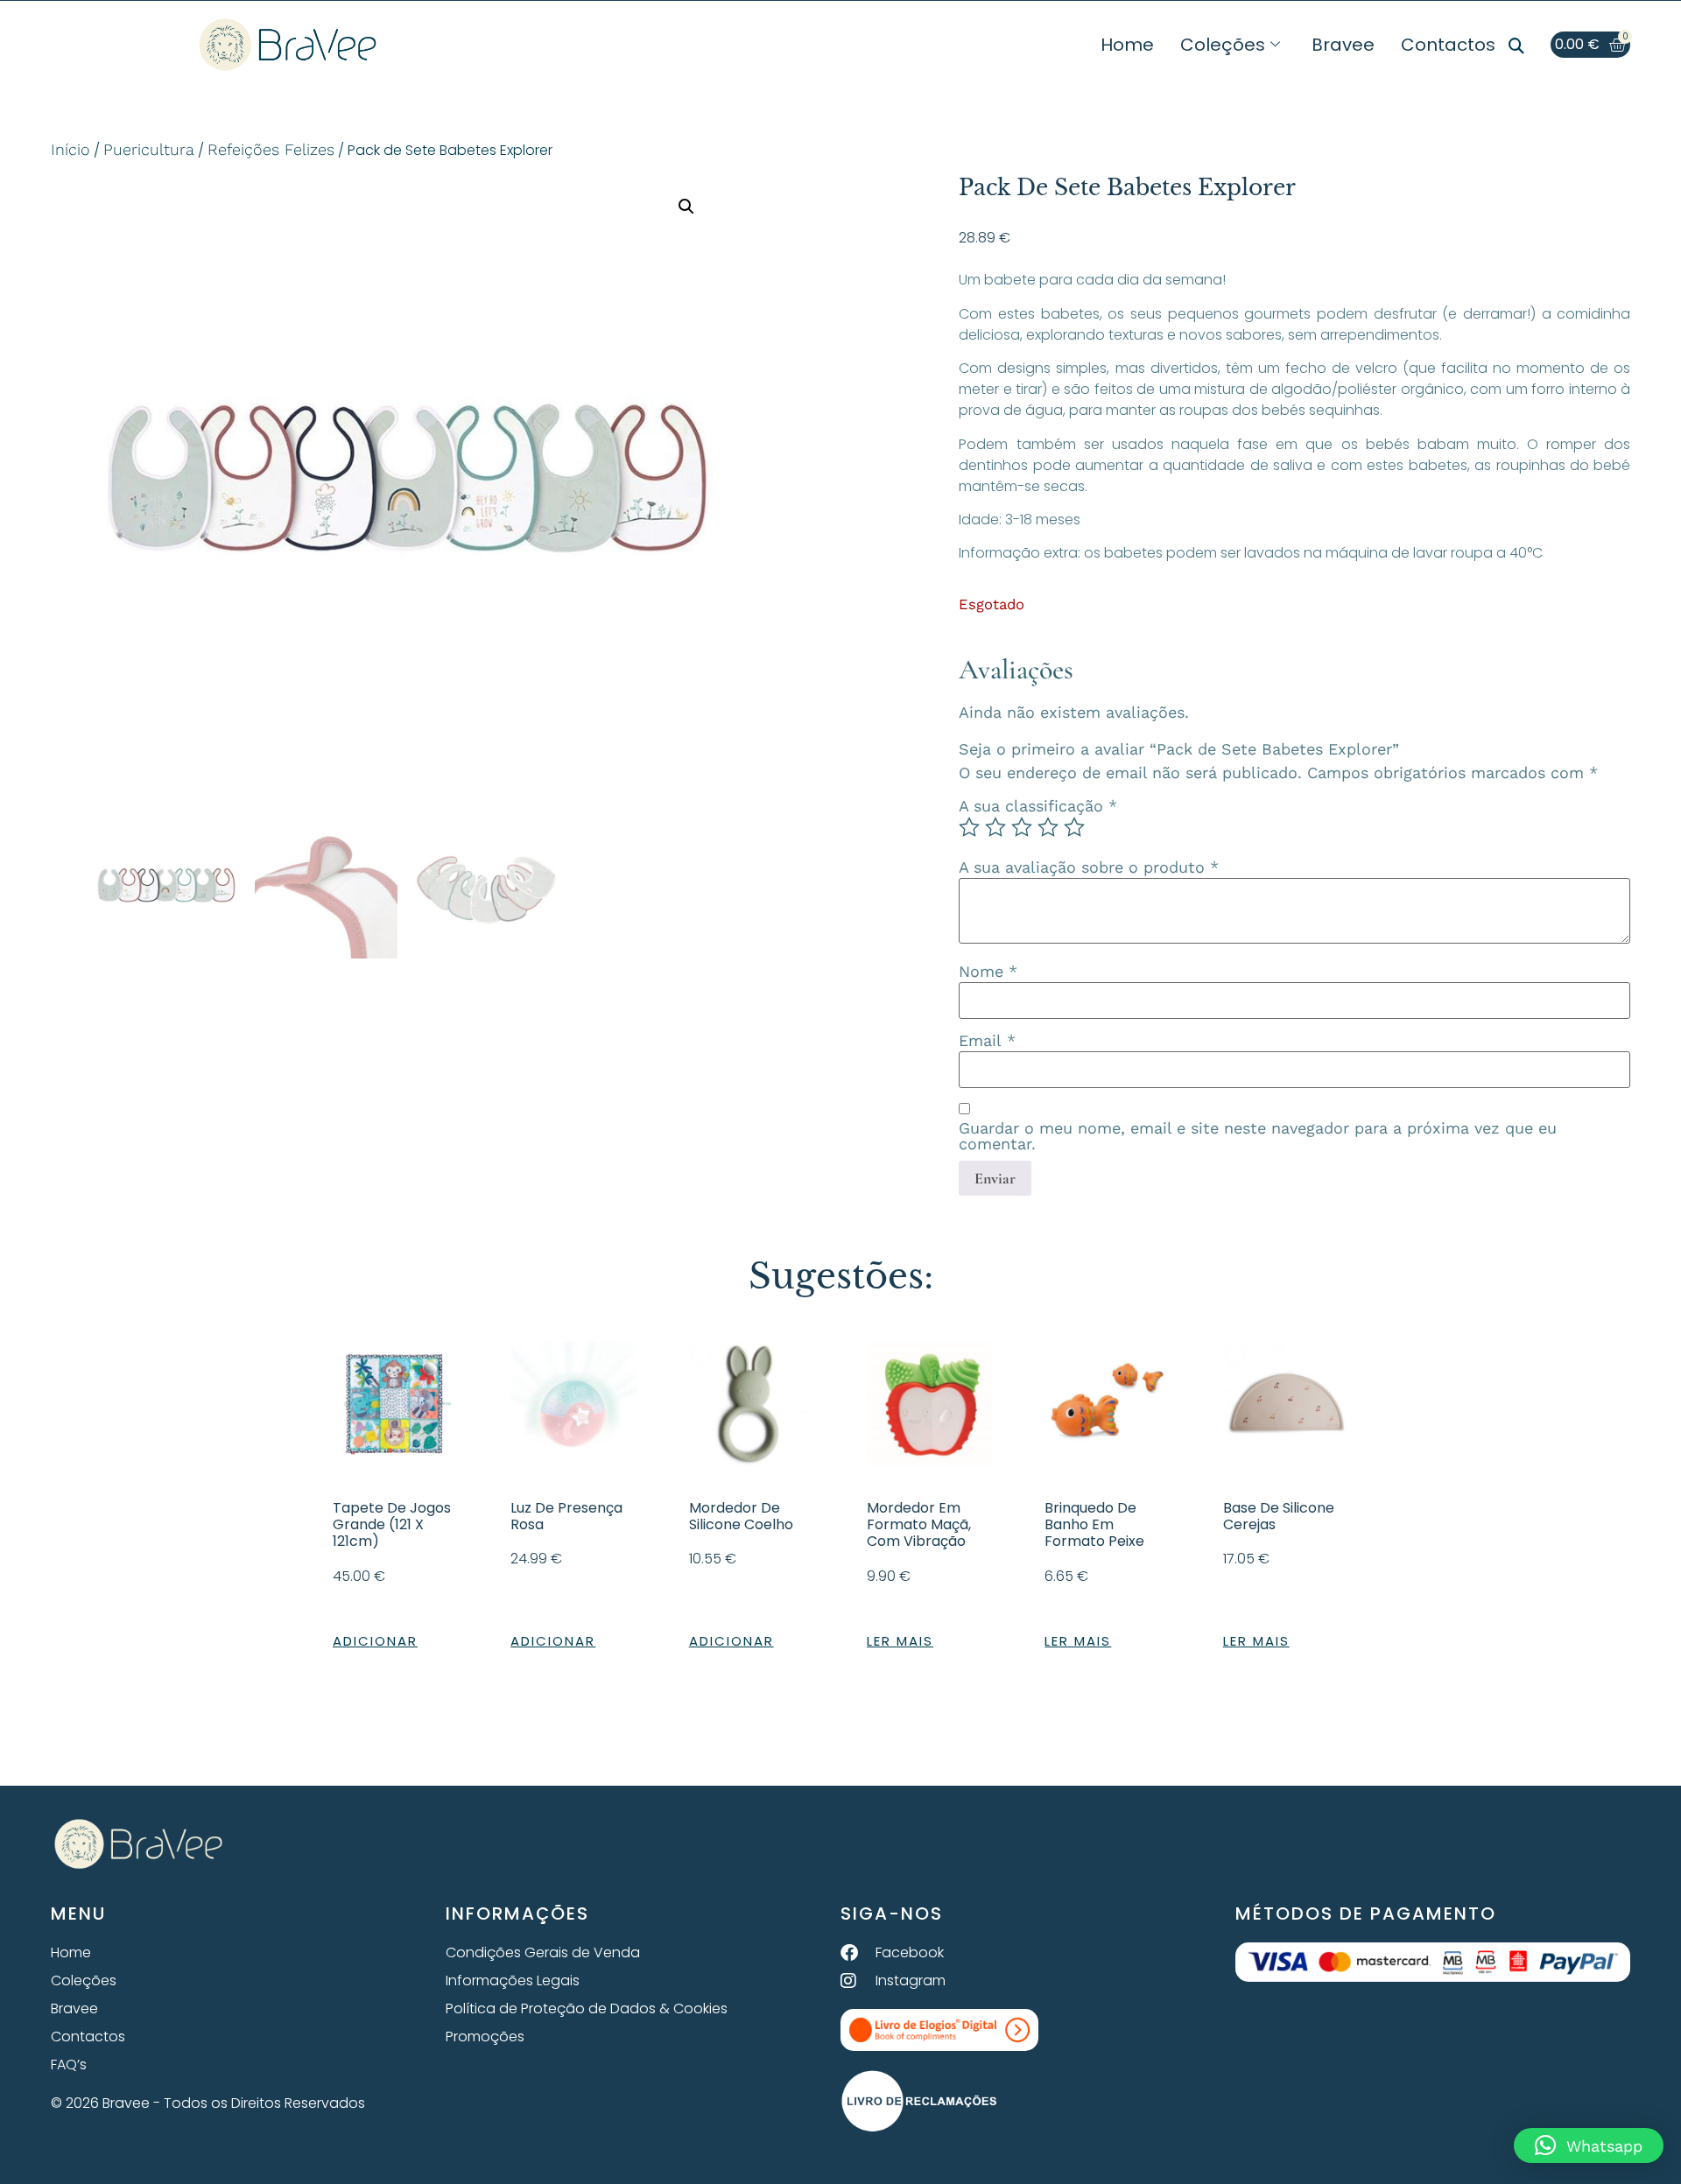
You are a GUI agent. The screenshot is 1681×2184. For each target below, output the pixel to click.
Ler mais (900, 1641)
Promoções (485, 2037)
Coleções (1223, 45)
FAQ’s (69, 2065)
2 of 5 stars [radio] (995, 827)
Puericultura (149, 149)
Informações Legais (513, 1980)
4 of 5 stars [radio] (1048, 827)
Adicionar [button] (375, 1641)
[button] (1516, 46)
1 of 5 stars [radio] (969, 827)
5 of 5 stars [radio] (1074, 827)
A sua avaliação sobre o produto (1089, 867)
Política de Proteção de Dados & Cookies (587, 2008)
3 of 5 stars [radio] (1022, 827)
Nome (988, 972)
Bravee (1343, 45)
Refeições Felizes (271, 149)
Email (987, 1041)
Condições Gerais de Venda (543, 1952)
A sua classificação (1038, 806)
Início (70, 149)
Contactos (1448, 45)
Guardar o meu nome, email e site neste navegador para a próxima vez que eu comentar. (1258, 1136)
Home (1127, 45)
